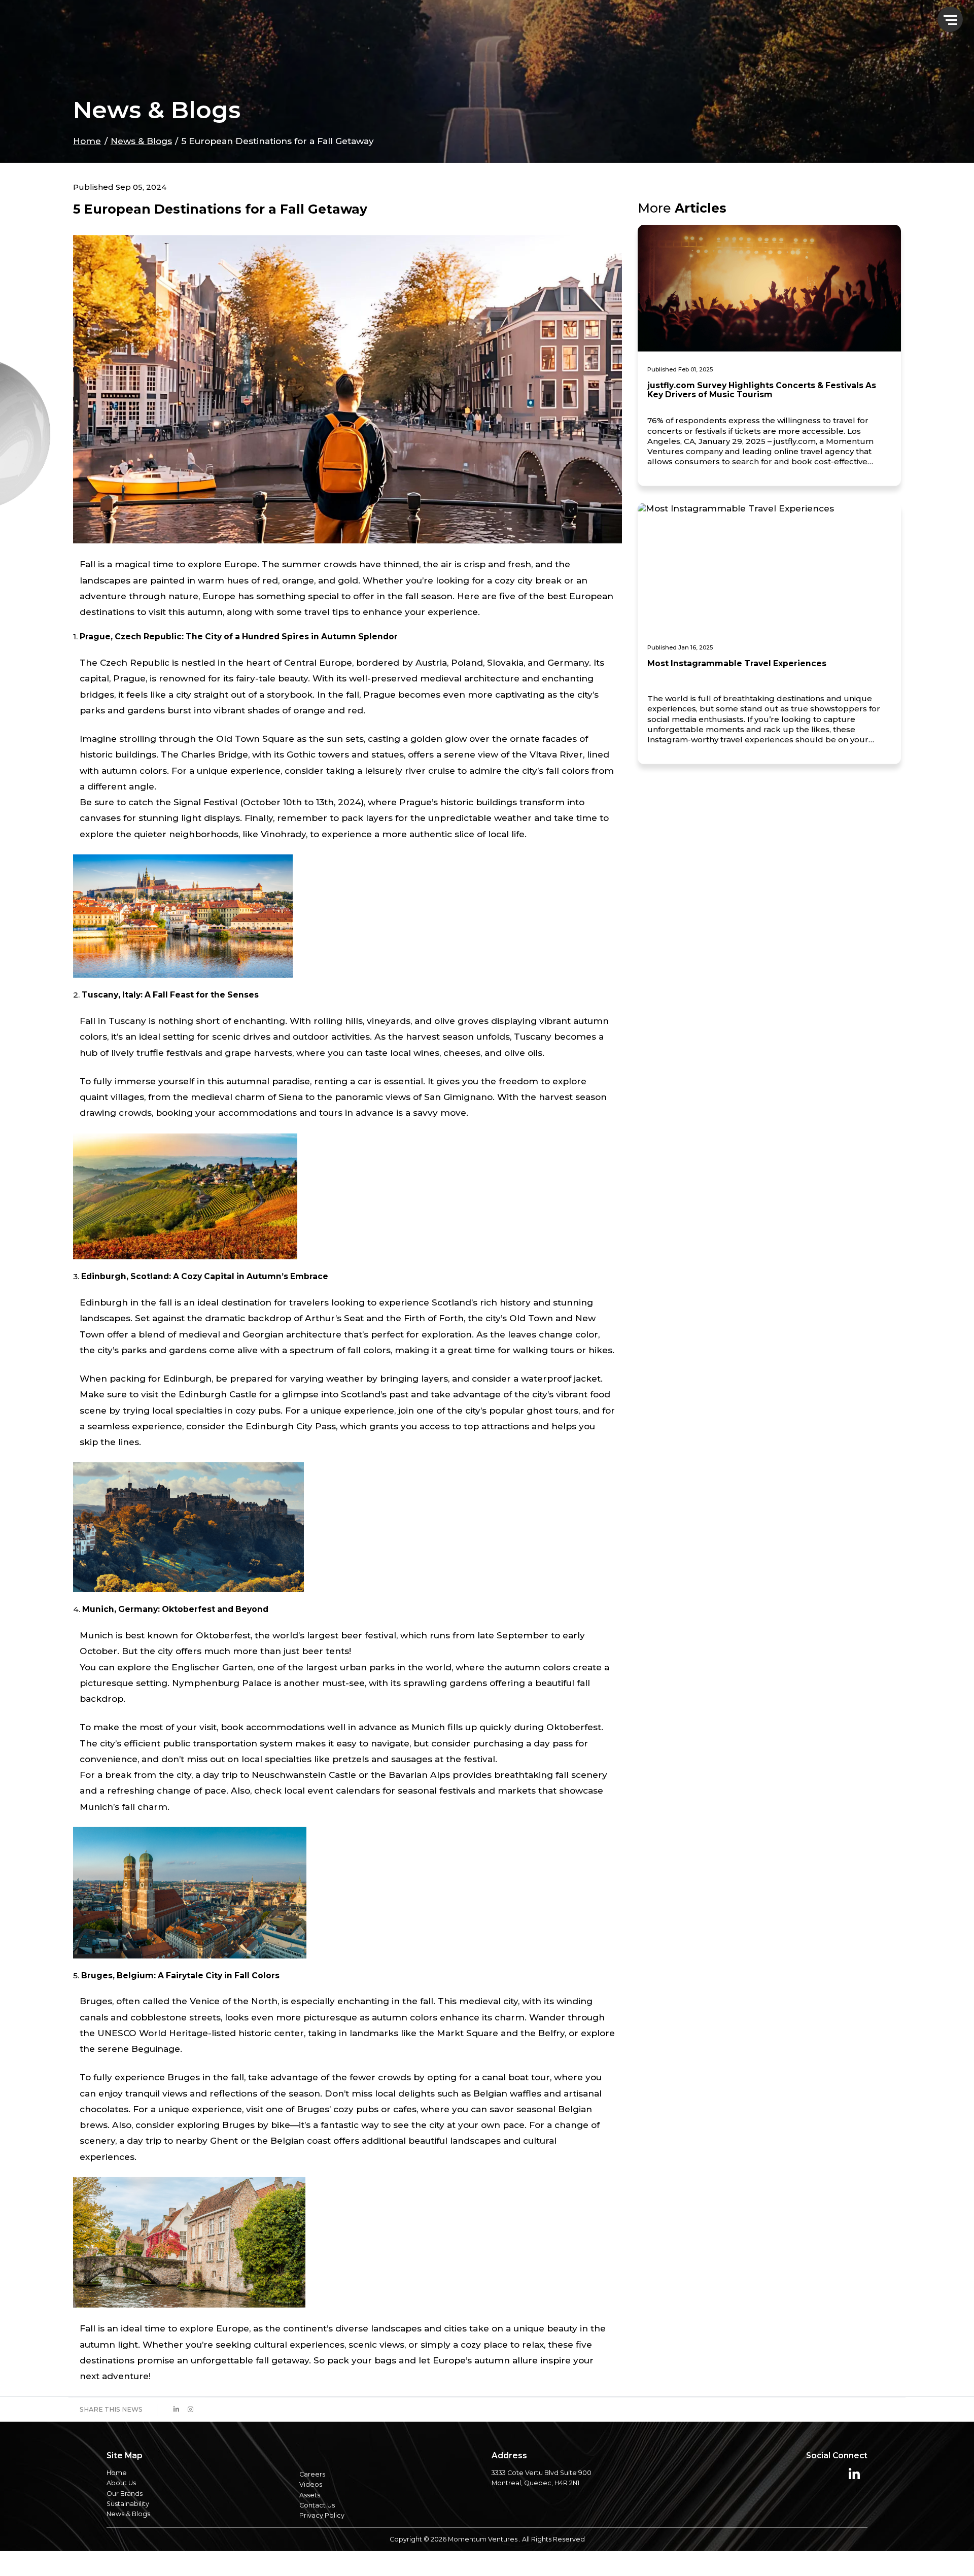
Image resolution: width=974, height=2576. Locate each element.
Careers (312, 2494)
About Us (121, 2503)
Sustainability (128, 2523)
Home (87, 160)
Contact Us (317, 2525)
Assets (310, 2514)
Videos (311, 2504)
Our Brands (125, 2513)
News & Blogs (141, 160)
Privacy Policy (322, 2535)
